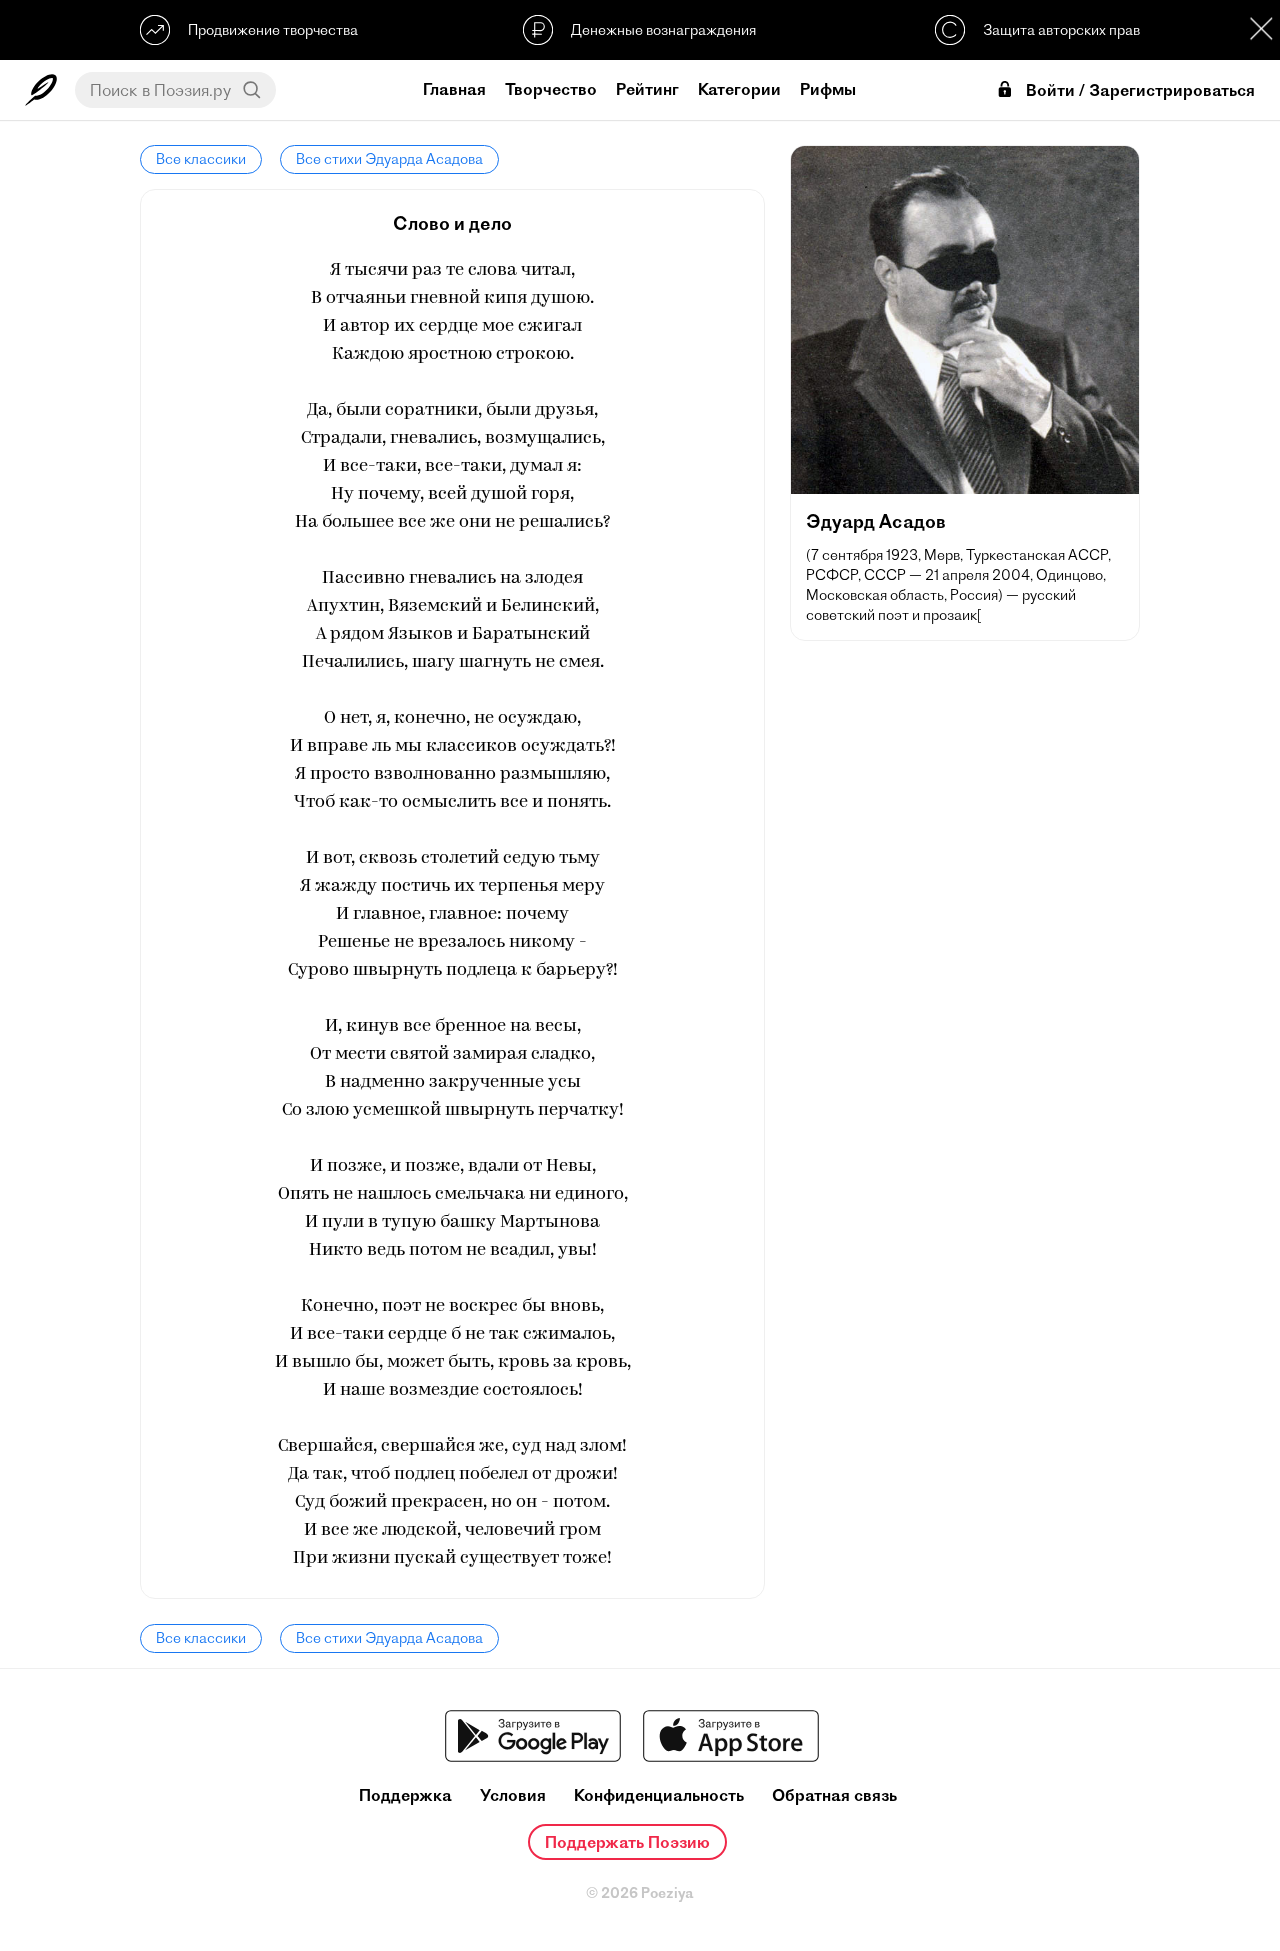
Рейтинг (647, 89)
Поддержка (405, 1795)
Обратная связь (834, 1795)
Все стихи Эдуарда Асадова (389, 159)
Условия (513, 1795)
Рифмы (828, 89)
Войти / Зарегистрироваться (1140, 90)
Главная (454, 89)
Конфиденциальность (659, 1795)
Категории (739, 89)
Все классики (201, 159)
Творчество (551, 89)
